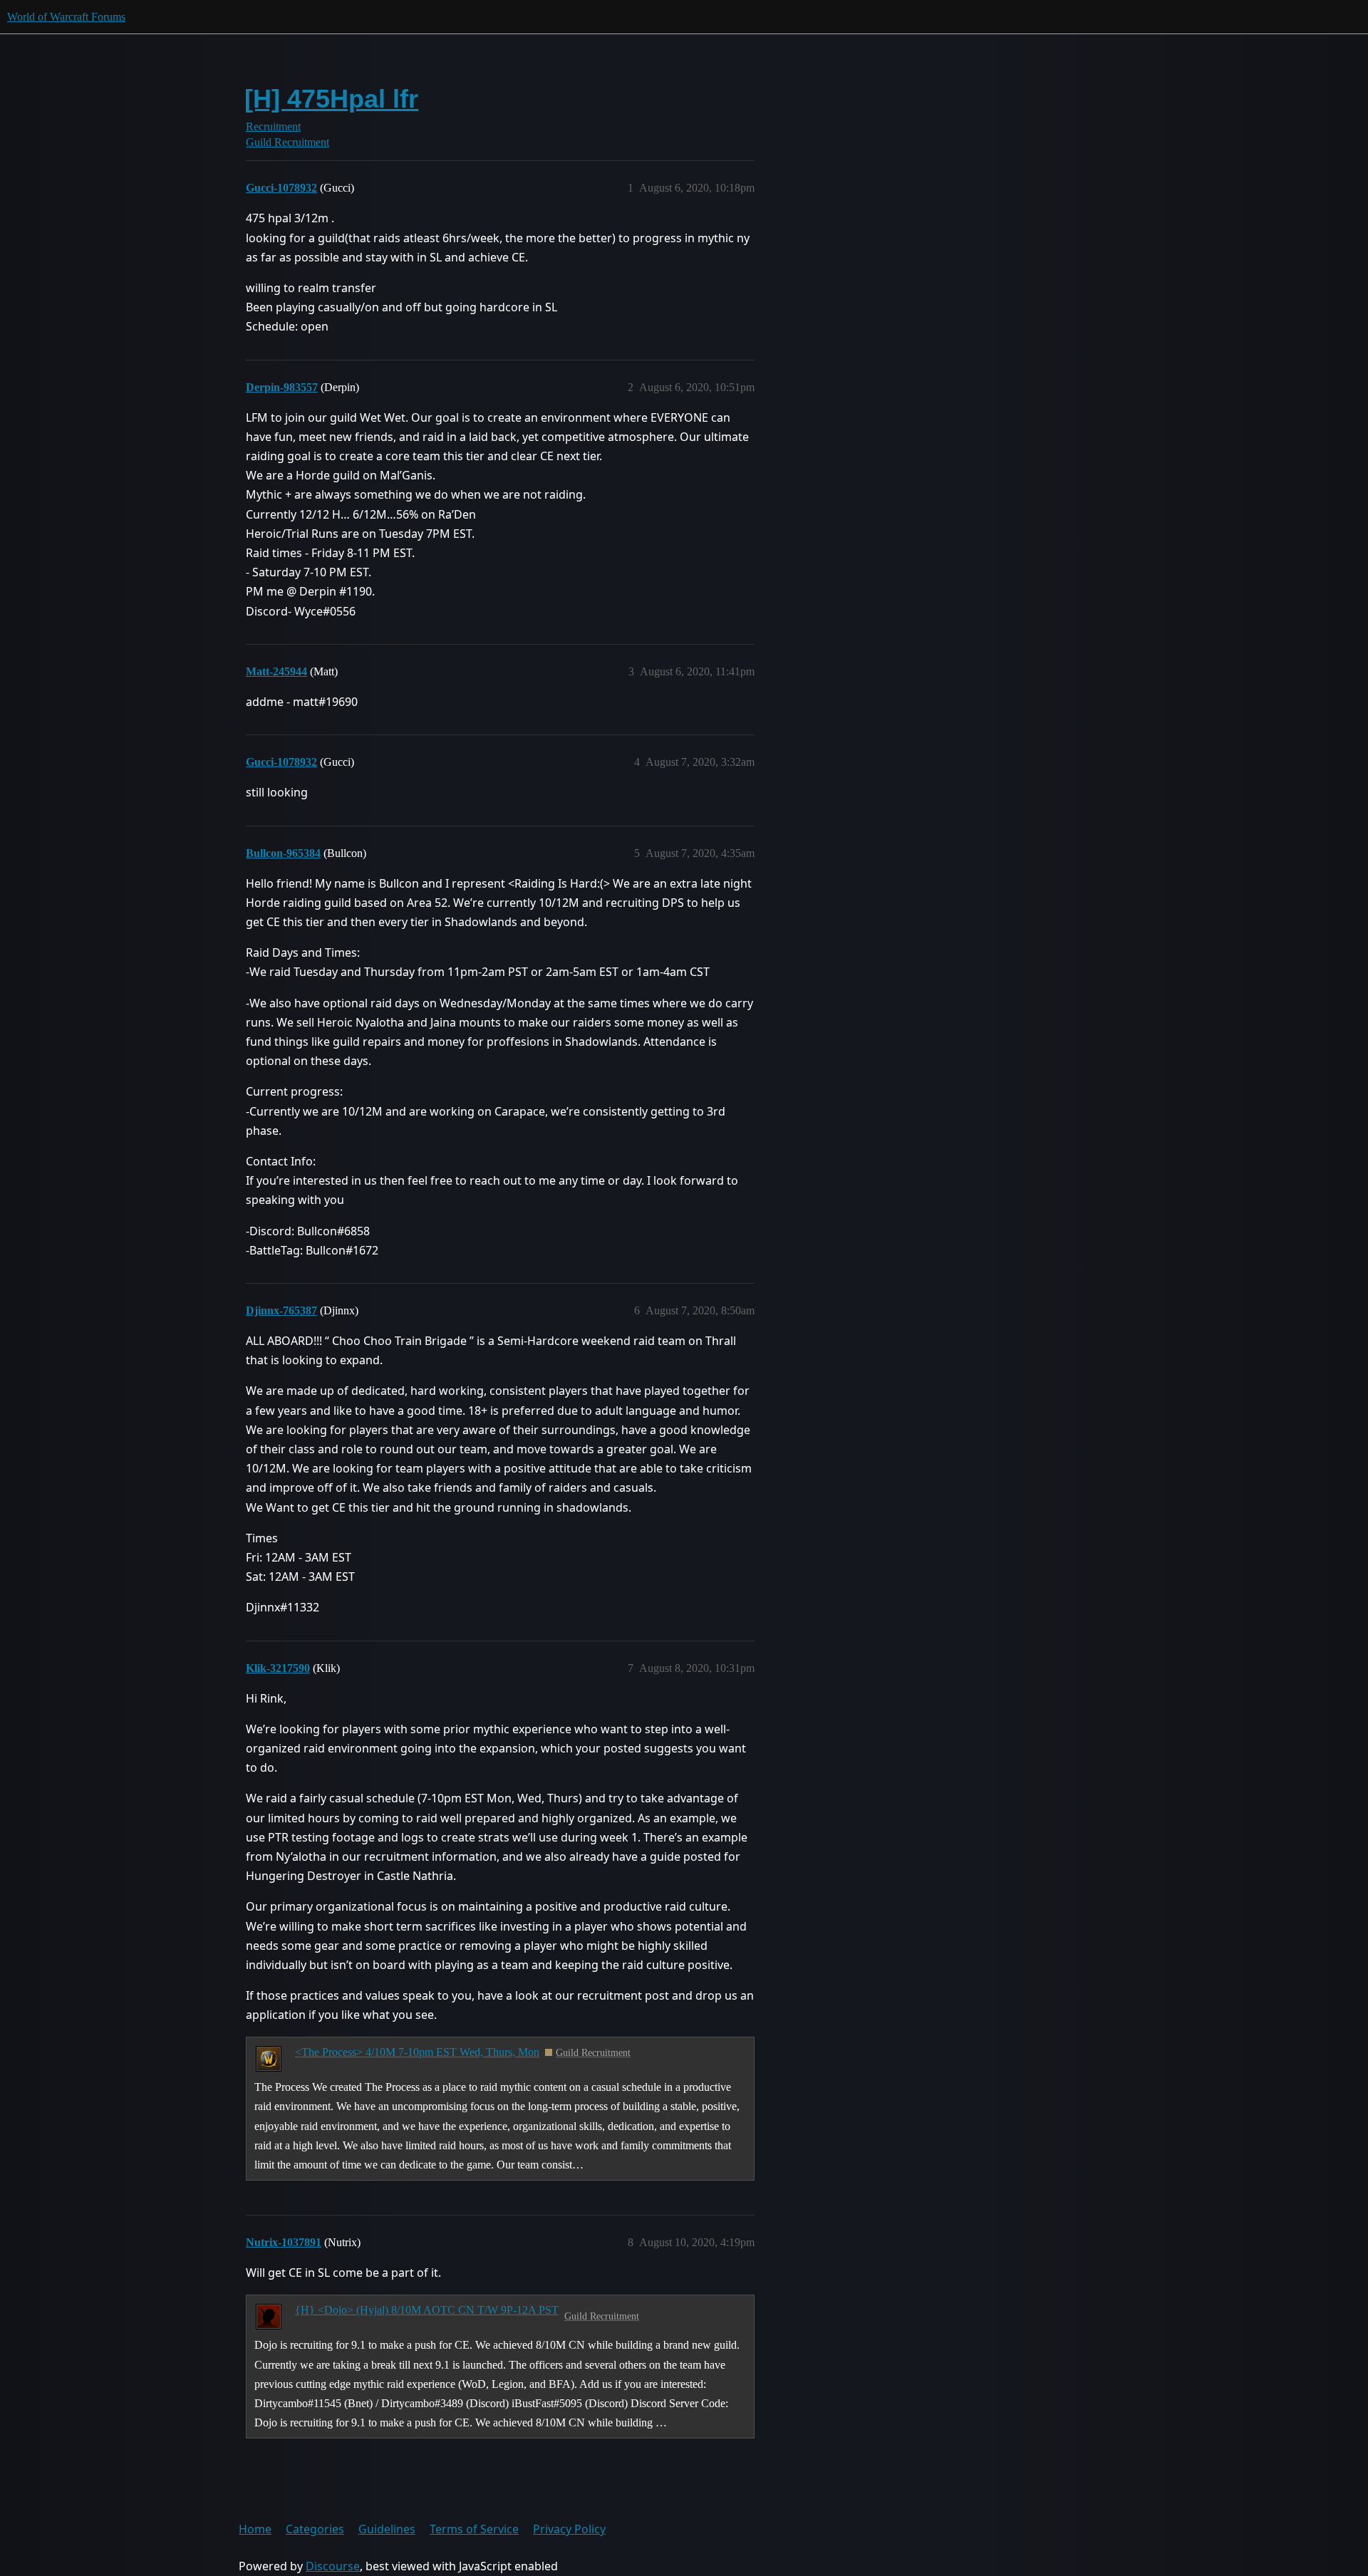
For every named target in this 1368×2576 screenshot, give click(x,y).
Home (255, 2529)
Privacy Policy (569, 2529)
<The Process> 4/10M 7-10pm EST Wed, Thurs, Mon (417, 2052)
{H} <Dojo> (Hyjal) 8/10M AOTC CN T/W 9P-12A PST (427, 2310)
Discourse (333, 2566)
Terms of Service (474, 2529)
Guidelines (387, 2529)
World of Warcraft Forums (66, 17)
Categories (315, 2529)
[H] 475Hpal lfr (331, 99)
